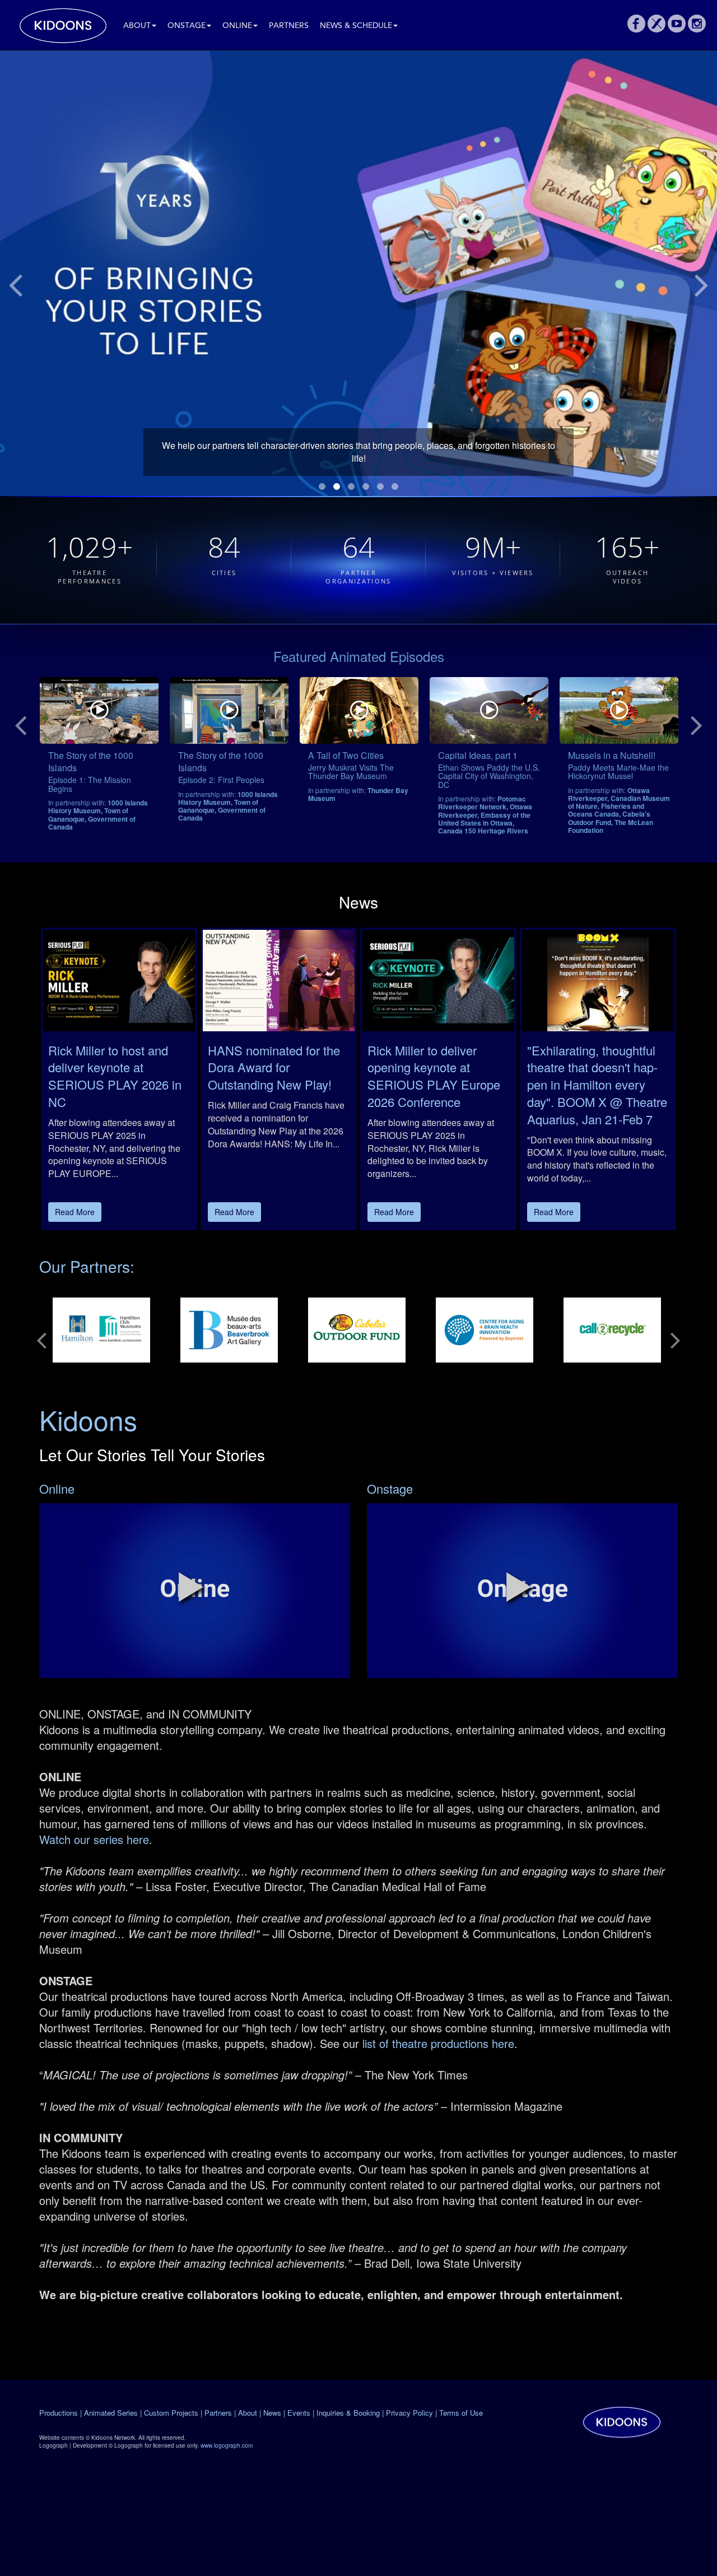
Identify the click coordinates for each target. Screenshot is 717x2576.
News (272, 2413)
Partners (289, 26)
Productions (59, 2413)
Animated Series (111, 2413)
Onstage (187, 26)
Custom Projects (171, 2413)
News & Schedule (356, 26)
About (137, 26)
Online (237, 26)
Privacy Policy (409, 2413)
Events (299, 2413)
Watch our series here (94, 1839)
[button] (191, 1587)
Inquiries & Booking (348, 2413)
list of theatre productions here (437, 2043)
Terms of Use (461, 2413)
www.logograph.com (227, 2445)
